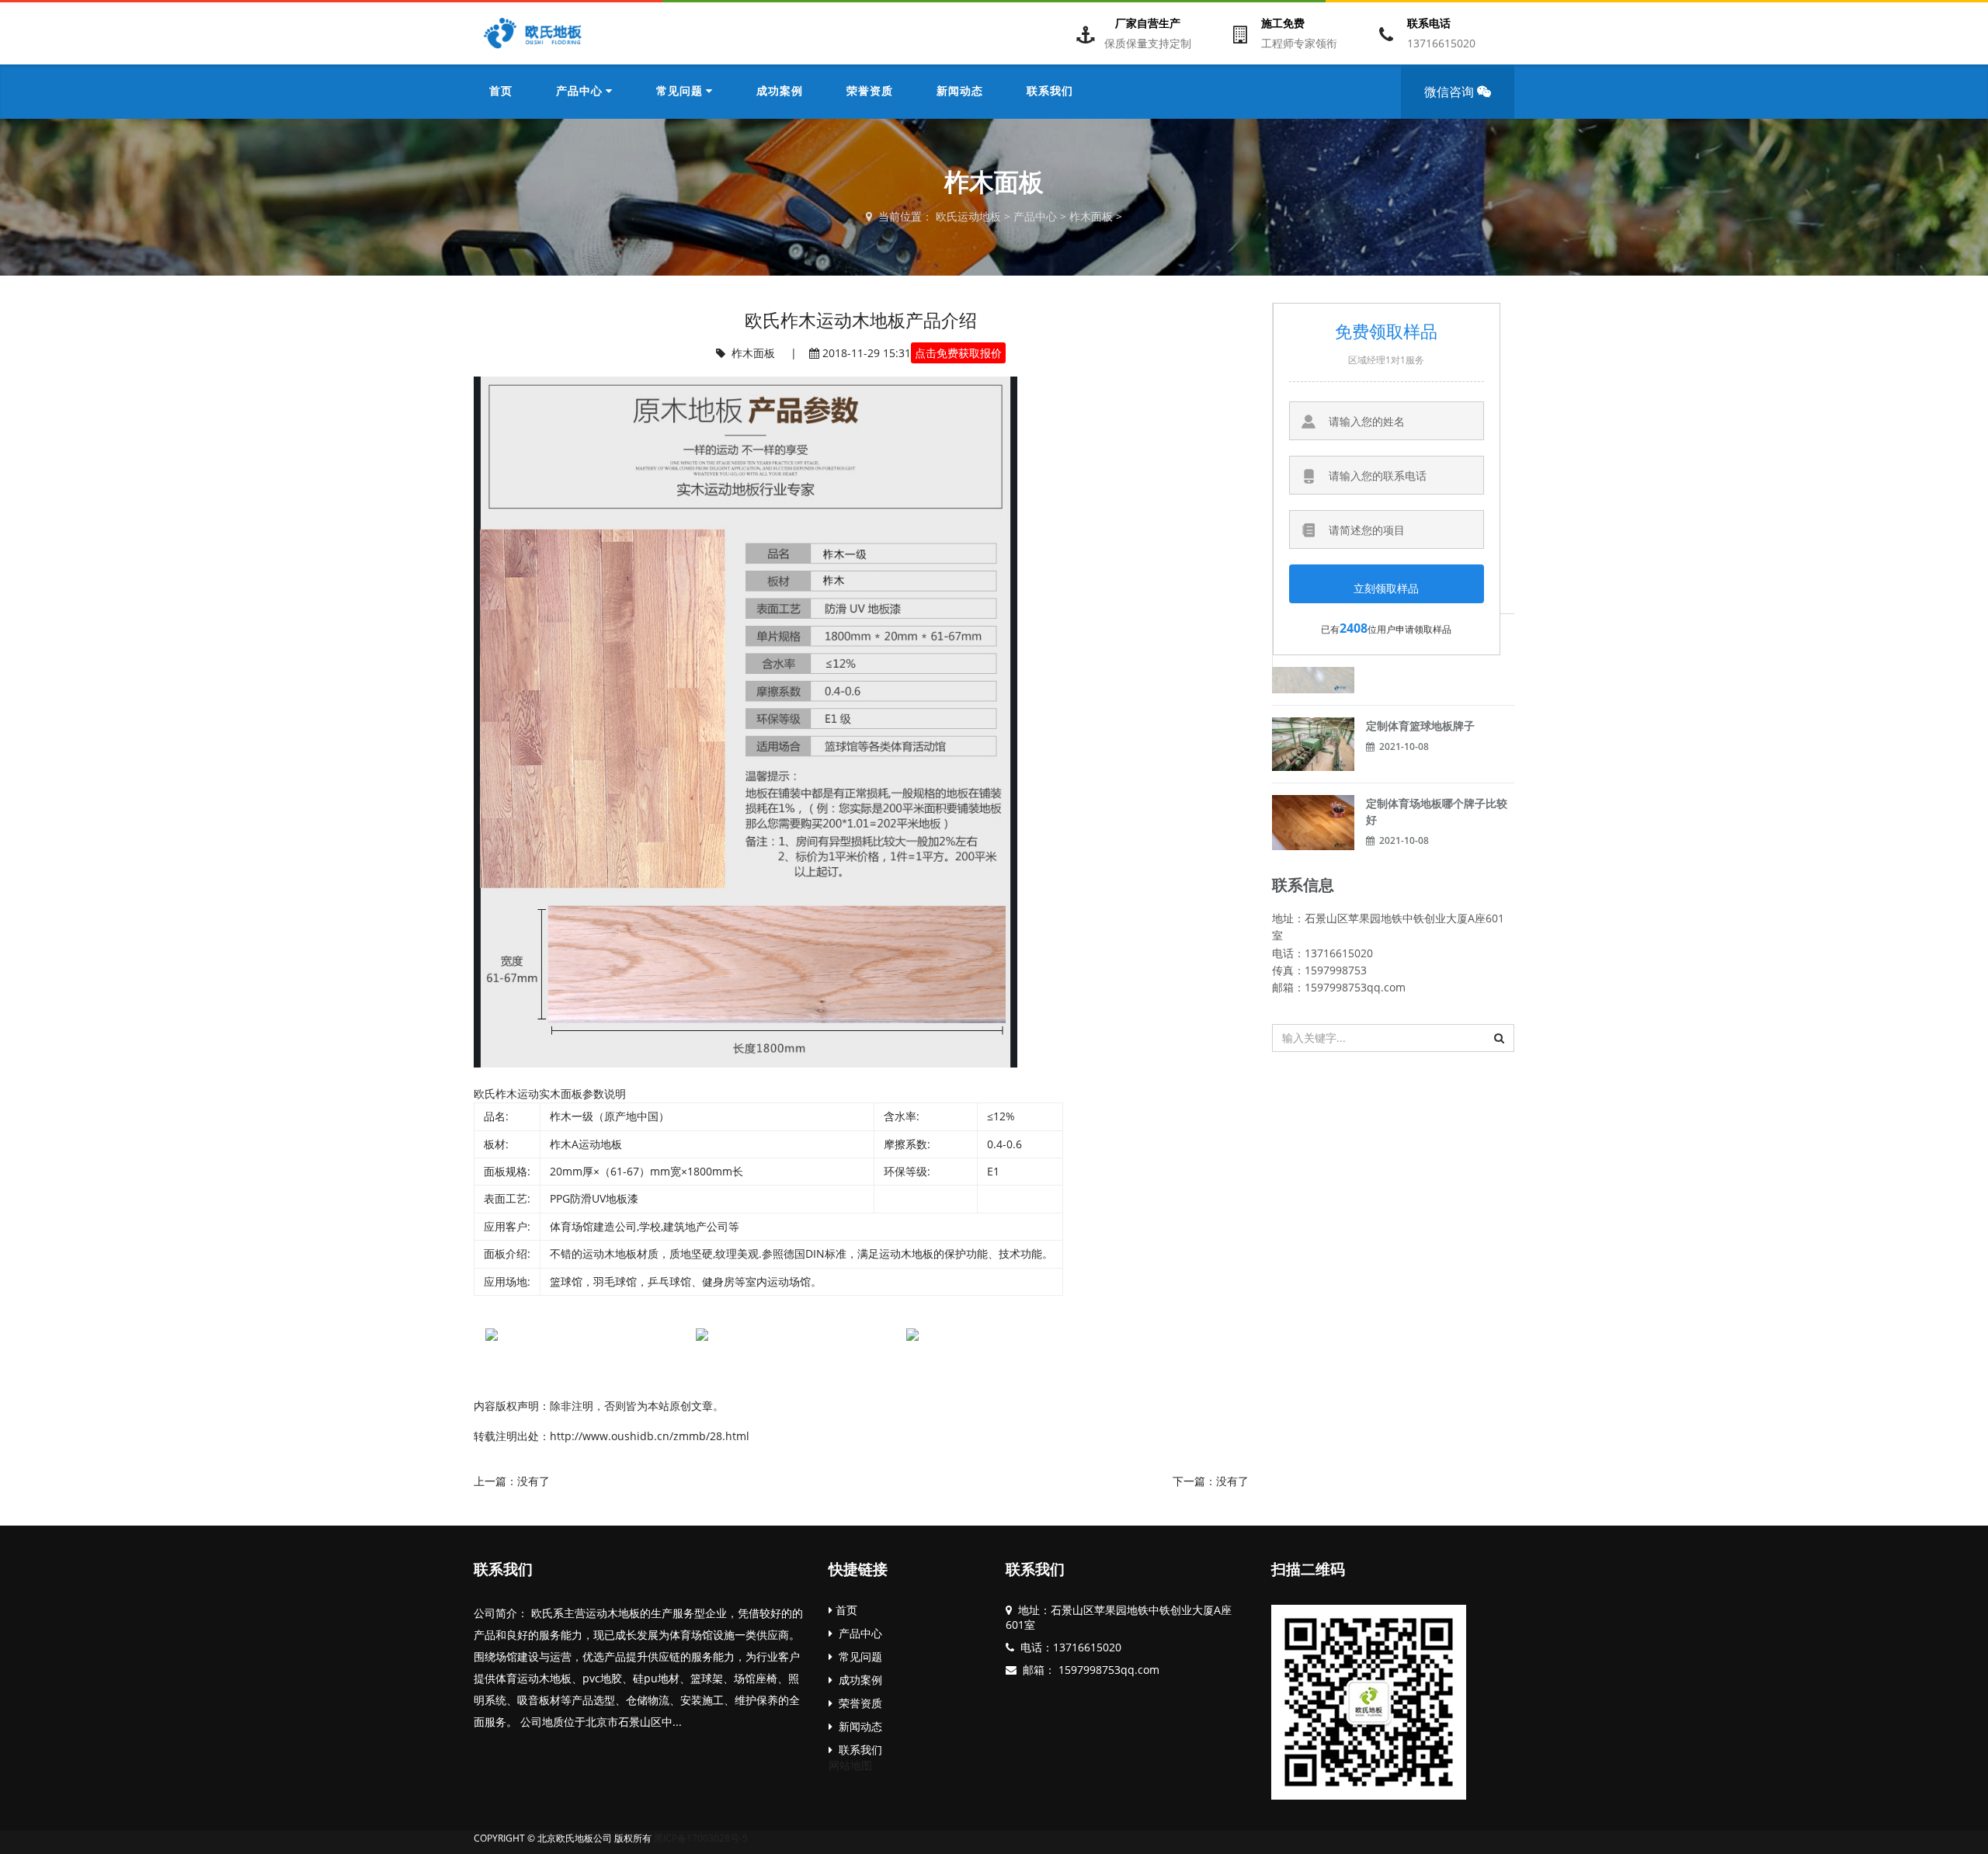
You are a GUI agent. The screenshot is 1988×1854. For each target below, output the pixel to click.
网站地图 (850, 1765)
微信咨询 (1451, 92)
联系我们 (503, 1570)
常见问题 (857, 1656)
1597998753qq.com (1107, 1670)
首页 (501, 92)
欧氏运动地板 (968, 216)
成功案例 (857, 1680)
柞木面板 (1091, 216)
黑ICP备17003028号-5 (701, 1838)
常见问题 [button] (681, 92)
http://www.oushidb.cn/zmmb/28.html (650, 1436)
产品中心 (1035, 216)
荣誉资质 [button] (870, 92)
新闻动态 (857, 1726)
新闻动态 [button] (960, 92)
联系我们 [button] (1050, 92)
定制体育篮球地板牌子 (1420, 726)
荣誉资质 (857, 1703)
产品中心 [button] (581, 92)
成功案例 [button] (780, 92)
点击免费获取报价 (958, 353)
